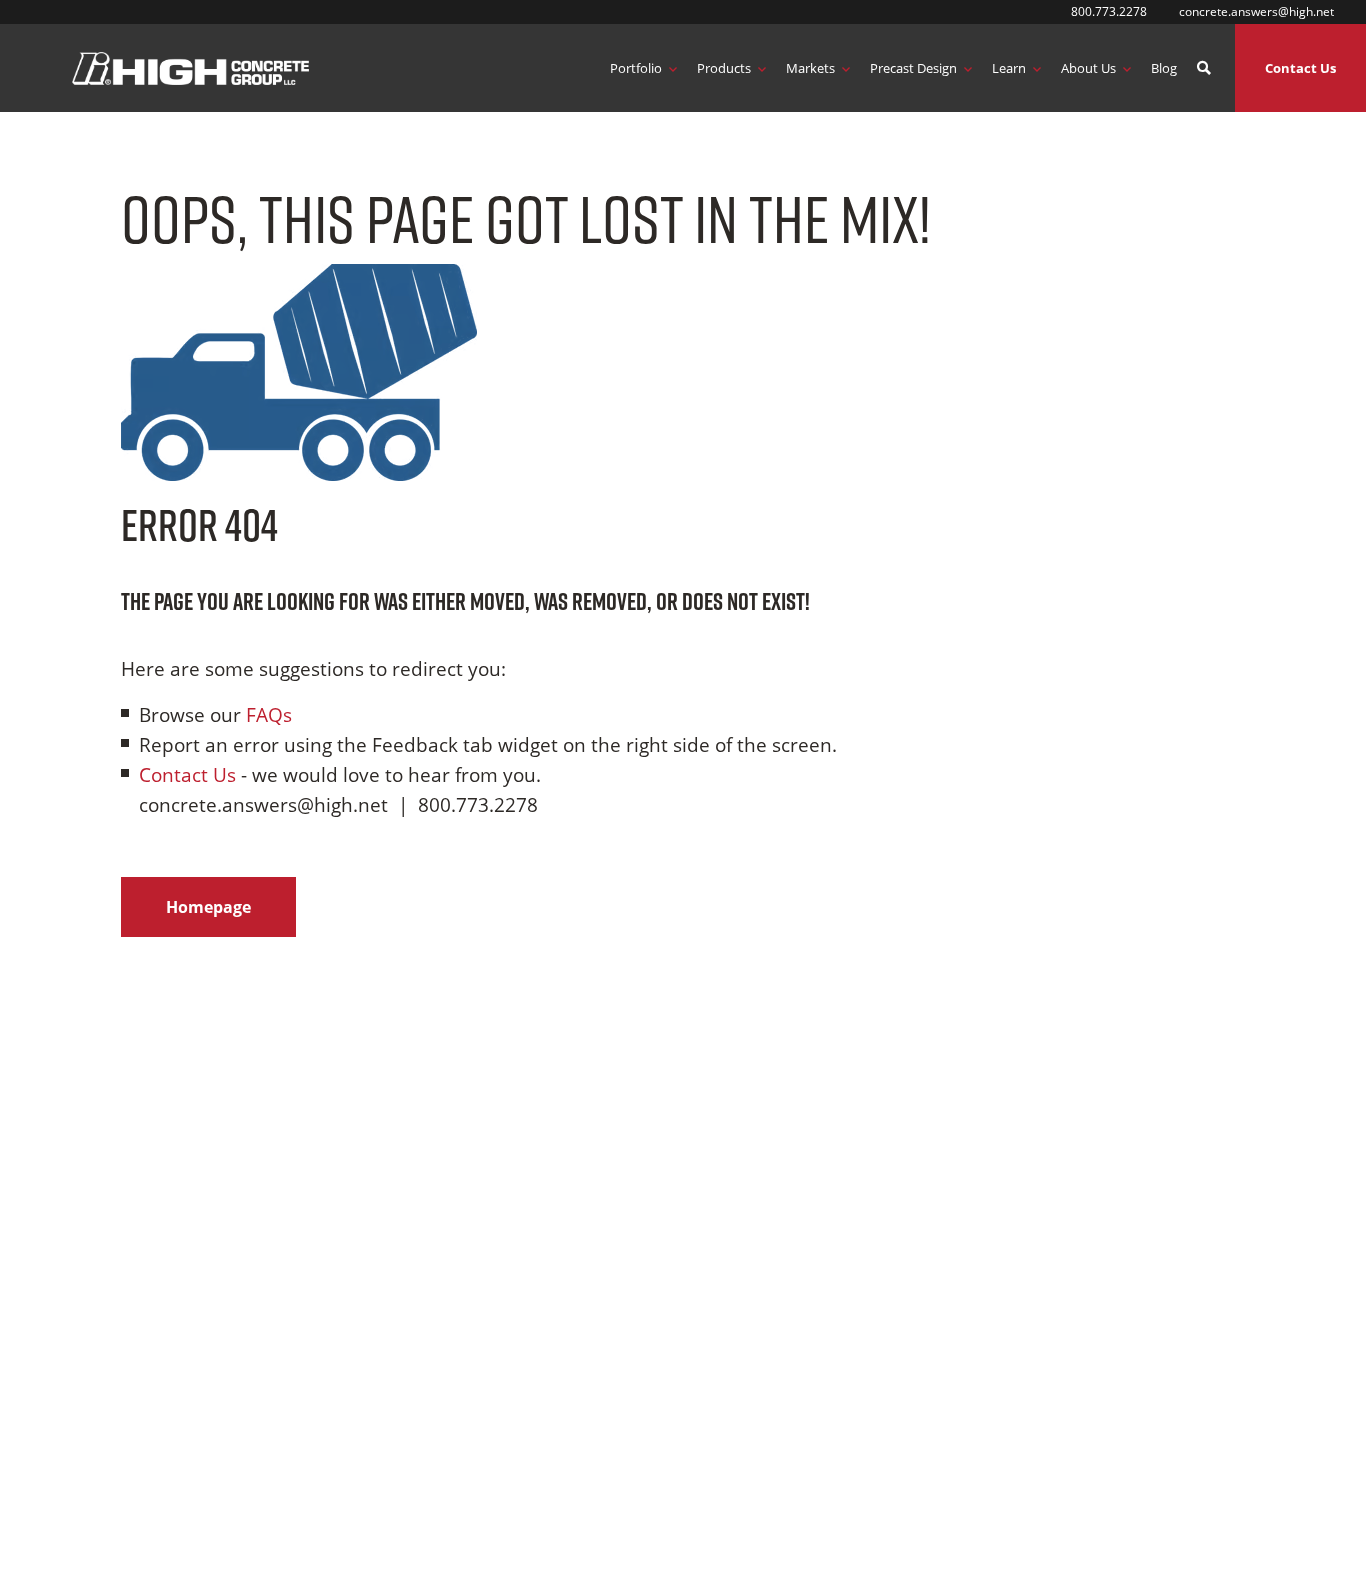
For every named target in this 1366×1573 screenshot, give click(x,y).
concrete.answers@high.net (1256, 11)
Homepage (208, 907)
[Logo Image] (190, 68)
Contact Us (1300, 68)
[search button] (1204, 68)
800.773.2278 (1109, 11)
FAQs (269, 714)
